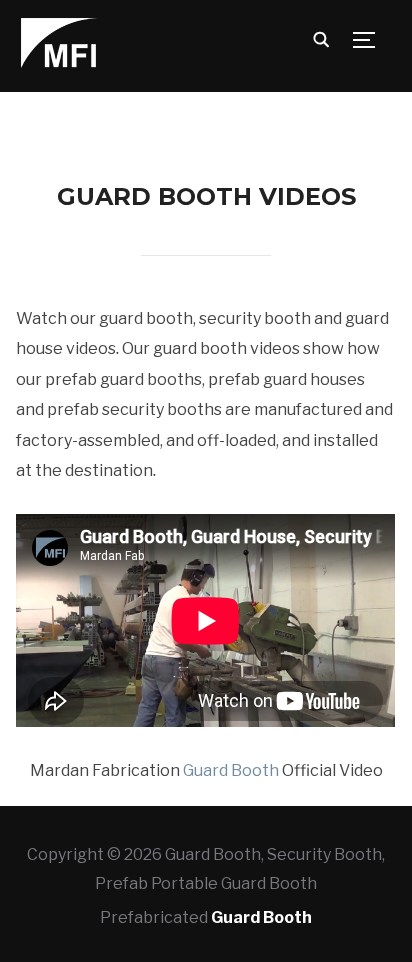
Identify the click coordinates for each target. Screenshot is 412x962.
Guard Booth (231, 770)
